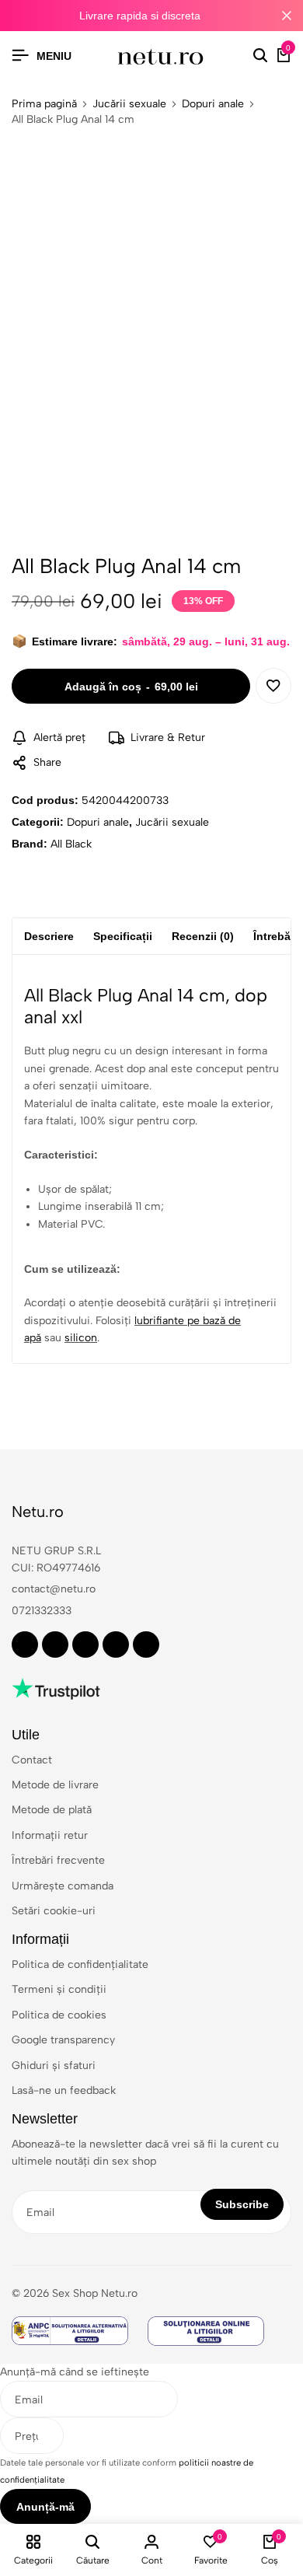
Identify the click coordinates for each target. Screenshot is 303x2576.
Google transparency (63, 2040)
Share (47, 762)
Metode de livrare (55, 1785)
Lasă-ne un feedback (64, 2090)
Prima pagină (44, 104)
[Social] (25, 1645)
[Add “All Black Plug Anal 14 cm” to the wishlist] (273, 686)
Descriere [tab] (49, 936)
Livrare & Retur (168, 737)
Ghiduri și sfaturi (54, 2066)
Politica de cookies (59, 2015)
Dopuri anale (213, 104)
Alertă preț (59, 737)
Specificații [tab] (123, 936)
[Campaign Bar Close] (287, 16)
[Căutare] (260, 56)
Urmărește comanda (63, 1886)
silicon (81, 1338)
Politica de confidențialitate (80, 1964)
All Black (71, 844)
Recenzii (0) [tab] (203, 936)
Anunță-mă (45, 2507)
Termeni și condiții (59, 1989)
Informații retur (50, 1835)
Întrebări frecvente (58, 1860)
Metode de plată (52, 1810)
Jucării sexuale (129, 104)
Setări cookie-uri (54, 1911)
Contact (32, 1760)
